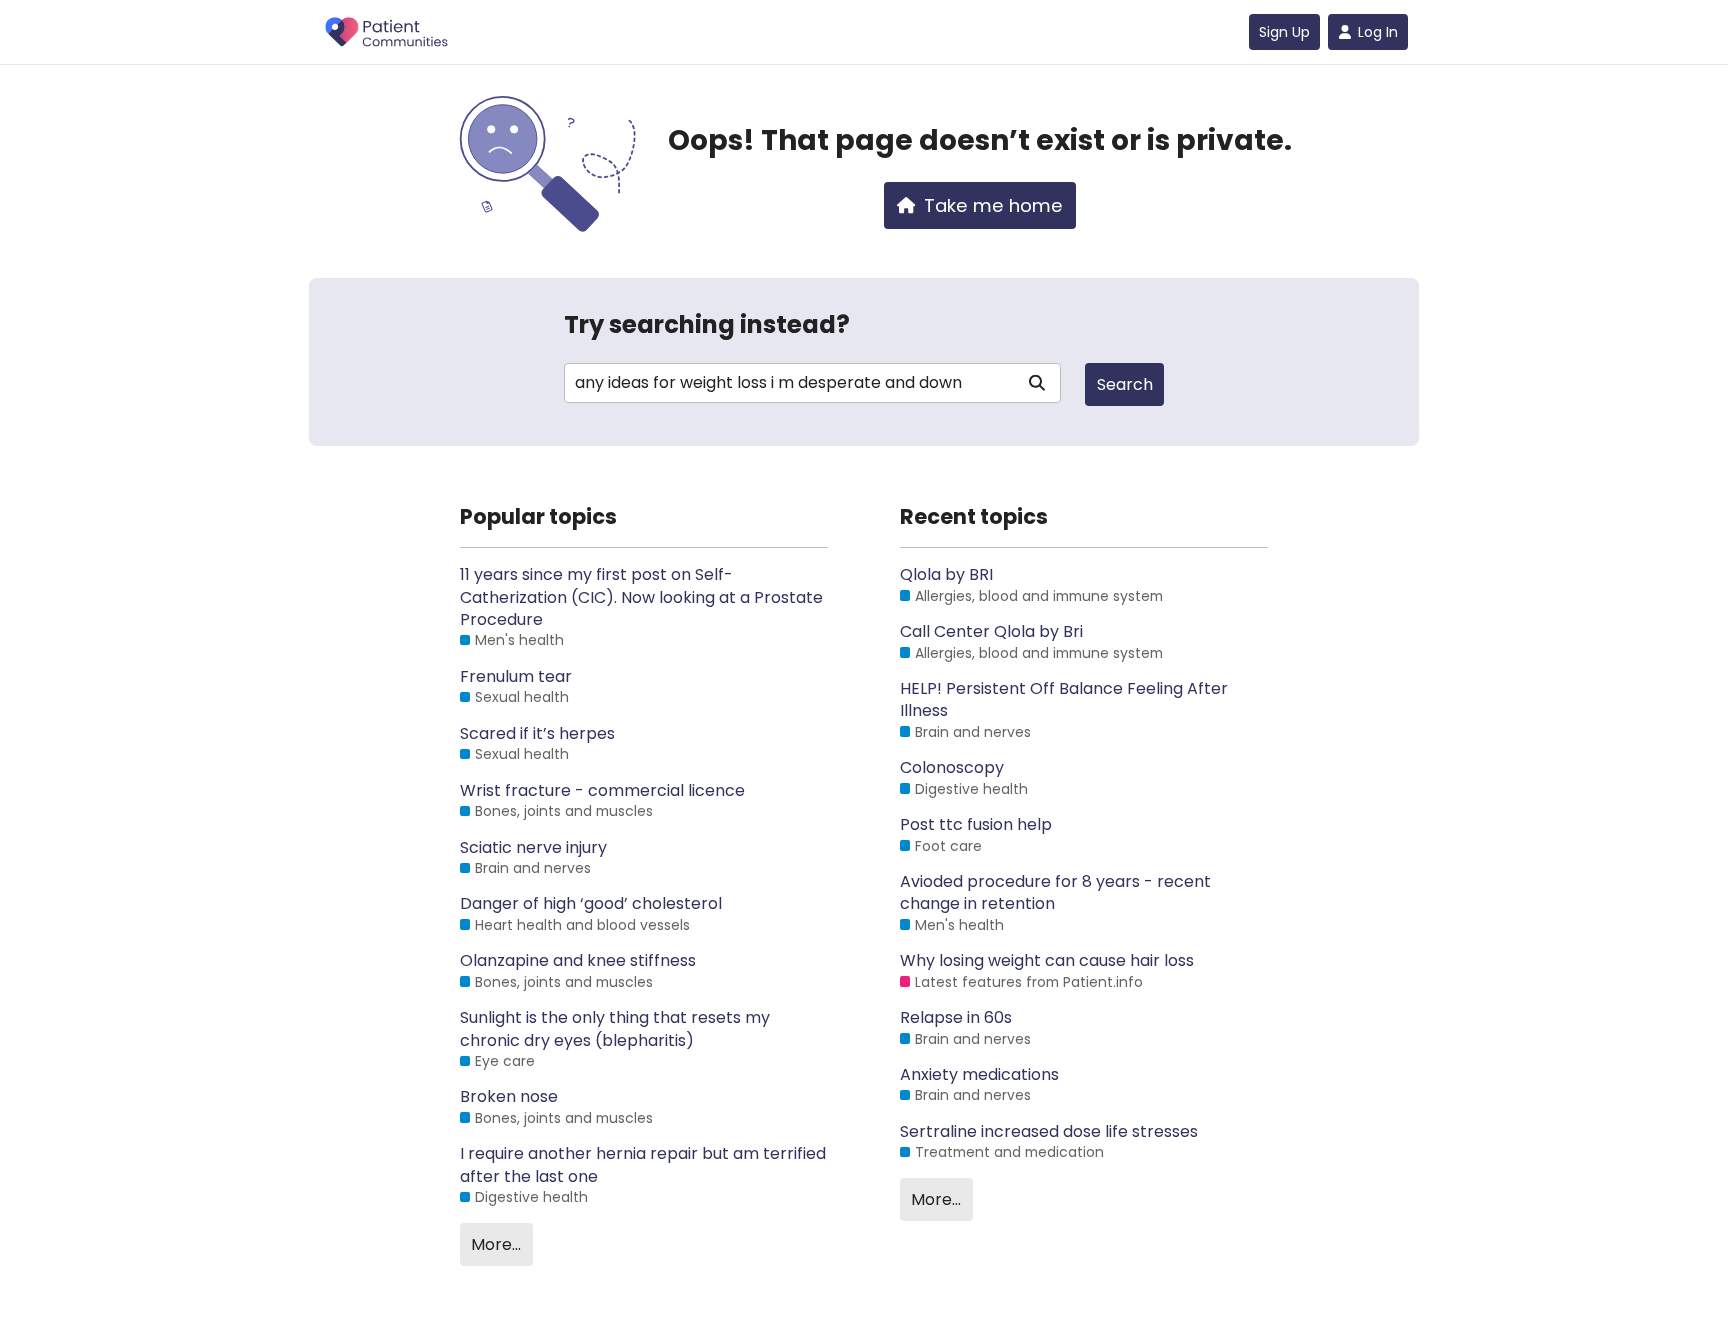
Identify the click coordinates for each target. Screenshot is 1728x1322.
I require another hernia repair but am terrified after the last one (643, 1165)
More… (496, 1244)
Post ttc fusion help (976, 825)
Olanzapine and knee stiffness (578, 961)
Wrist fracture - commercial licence (602, 791)
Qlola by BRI (946, 575)
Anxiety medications (979, 1075)
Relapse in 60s (956, 1018)
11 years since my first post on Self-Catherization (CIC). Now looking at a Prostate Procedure (641, 597)
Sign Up (1284, 32)
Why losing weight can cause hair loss (1047, 961)
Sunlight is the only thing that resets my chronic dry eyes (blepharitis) (615, 1029)
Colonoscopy (952, 768)
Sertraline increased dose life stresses (1049, 1132)
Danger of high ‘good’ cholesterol (591, 904)
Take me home (993, 205)
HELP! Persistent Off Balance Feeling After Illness (1064, 700)
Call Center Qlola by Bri (991, 632)
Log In (1378, 32)
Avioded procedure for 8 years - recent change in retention (1055, 893)
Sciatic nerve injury (533, 848)
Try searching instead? (707, 324)
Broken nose (509, 1097)
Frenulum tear (516, 677)
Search (1125, 384)
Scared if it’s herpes (537, 734)
